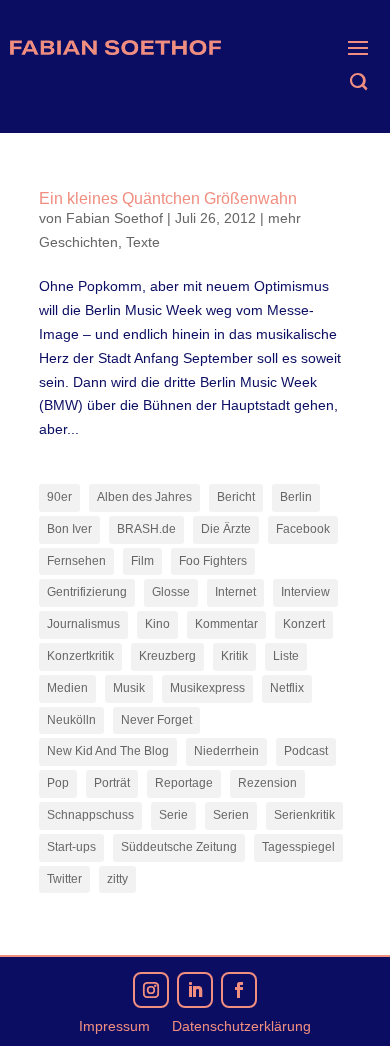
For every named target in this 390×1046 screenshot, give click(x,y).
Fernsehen (76, 561)
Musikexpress (207, 688)
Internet (235, 592)
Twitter (64, 879)
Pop (58, 783)
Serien (231, 815)
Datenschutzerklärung (241, 1026)
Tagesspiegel (298, 847)
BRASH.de (146, 529)
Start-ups (71, 847)
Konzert (304, 624)
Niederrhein (226, 751)
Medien (67, 688)
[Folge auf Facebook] (239, 990)
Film (142, 561)
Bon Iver (69, 529)
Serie (173, 815)
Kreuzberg (167, 656)
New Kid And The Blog (108, 751)
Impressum (114, 1026)
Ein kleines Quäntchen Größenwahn (168, 198)
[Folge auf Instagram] (151, 990)
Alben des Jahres (144, 497)
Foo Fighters (213, 561)
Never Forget (156, 720)
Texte (143, 242)
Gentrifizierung (87, 592)
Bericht (236, 497)
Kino (157, 624)
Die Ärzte (226, 529)
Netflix (287, 688)
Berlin (296, 497)
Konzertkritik (80, 656)
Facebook (303, 529)
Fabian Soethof (114, 218)
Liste (286, 656)
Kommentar (226, 624)
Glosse (171, 592)
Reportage (184, 783)
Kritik (234, 656)
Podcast (306, 751)
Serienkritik (304, 815)
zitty (117, 879)
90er (59, 497)
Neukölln (71, 720)
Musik (129, 688)
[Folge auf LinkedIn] (195, 990)
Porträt (112, 783)
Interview (305, 592)
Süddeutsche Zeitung (179, 847)
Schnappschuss (90, 815)
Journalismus (83, 624)
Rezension (267, 783)
